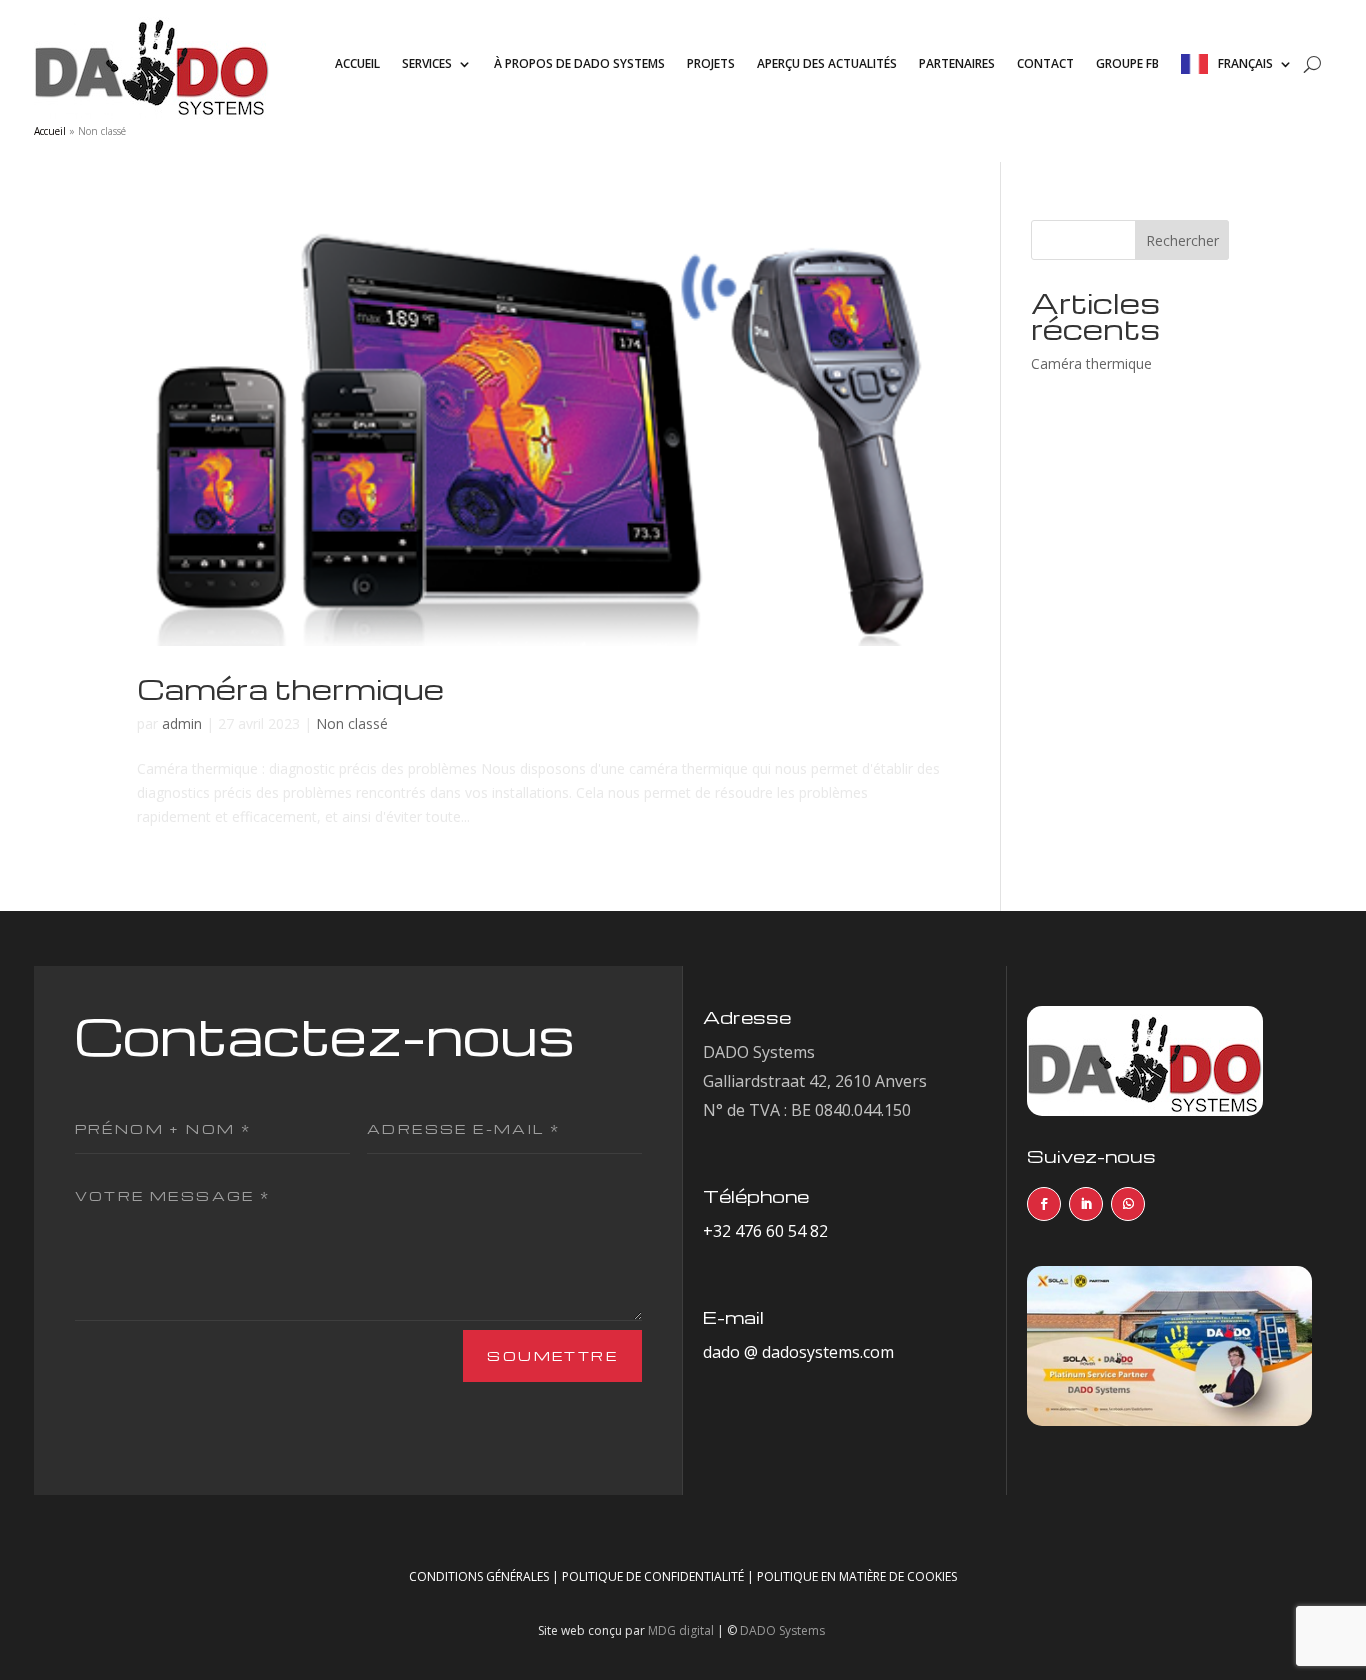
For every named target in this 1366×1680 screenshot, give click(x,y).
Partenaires (957, 63)
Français (1245, 63)
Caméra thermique (290, 688)
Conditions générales (479, 1576)
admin (182, 723)
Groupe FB (1127, 63)
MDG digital (681, 1630)
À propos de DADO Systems (579, 63)
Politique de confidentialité (653, 1576)
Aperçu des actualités (827, 63)
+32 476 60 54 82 (765, 1231)
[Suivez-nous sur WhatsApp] (1128, 1204)
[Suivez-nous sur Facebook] (1044, 1204)
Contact (1045, 63)
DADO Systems (782, 1630)
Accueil (357, 63)
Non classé (352, 723)
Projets (711, 63)
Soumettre (552, 1355)
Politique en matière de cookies (857, 1576)
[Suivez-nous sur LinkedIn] (1086, 1204)
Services (427, 63)
